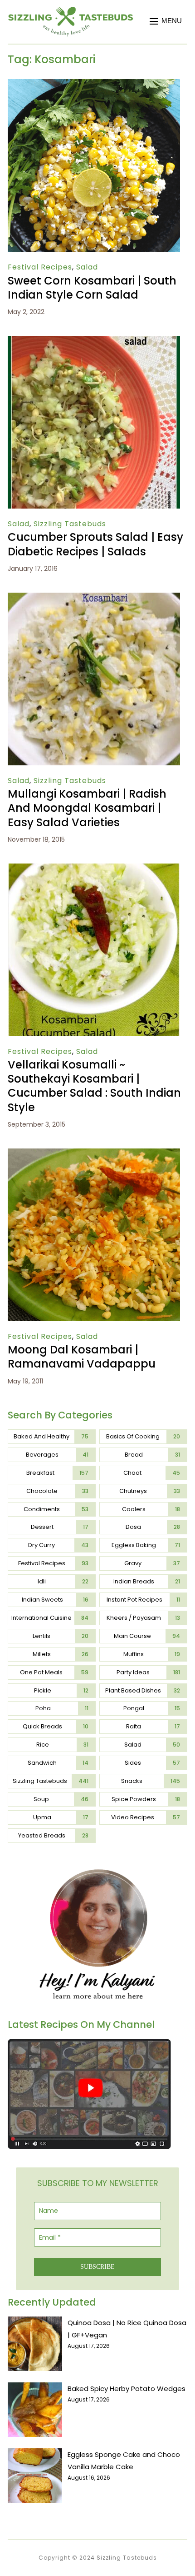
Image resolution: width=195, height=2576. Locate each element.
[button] (166, 21)
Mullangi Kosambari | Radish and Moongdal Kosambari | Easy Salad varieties (87, 808)
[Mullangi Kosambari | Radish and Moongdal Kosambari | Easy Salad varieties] (94, 599)
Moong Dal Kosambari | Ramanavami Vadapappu (82, 1357)
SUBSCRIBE (97, 2267)
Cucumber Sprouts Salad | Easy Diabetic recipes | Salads (95, 544)
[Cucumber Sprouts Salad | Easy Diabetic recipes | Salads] (94, 342)
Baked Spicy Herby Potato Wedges (127, 2389)
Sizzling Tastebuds (70, 524)
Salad (87, 267)
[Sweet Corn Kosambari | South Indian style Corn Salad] (94, 85)
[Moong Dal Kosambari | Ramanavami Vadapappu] (94, 1155)
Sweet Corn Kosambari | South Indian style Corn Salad (92, 288)
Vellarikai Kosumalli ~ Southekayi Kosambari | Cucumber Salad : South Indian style (94, 1086)
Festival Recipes (40, 267)
